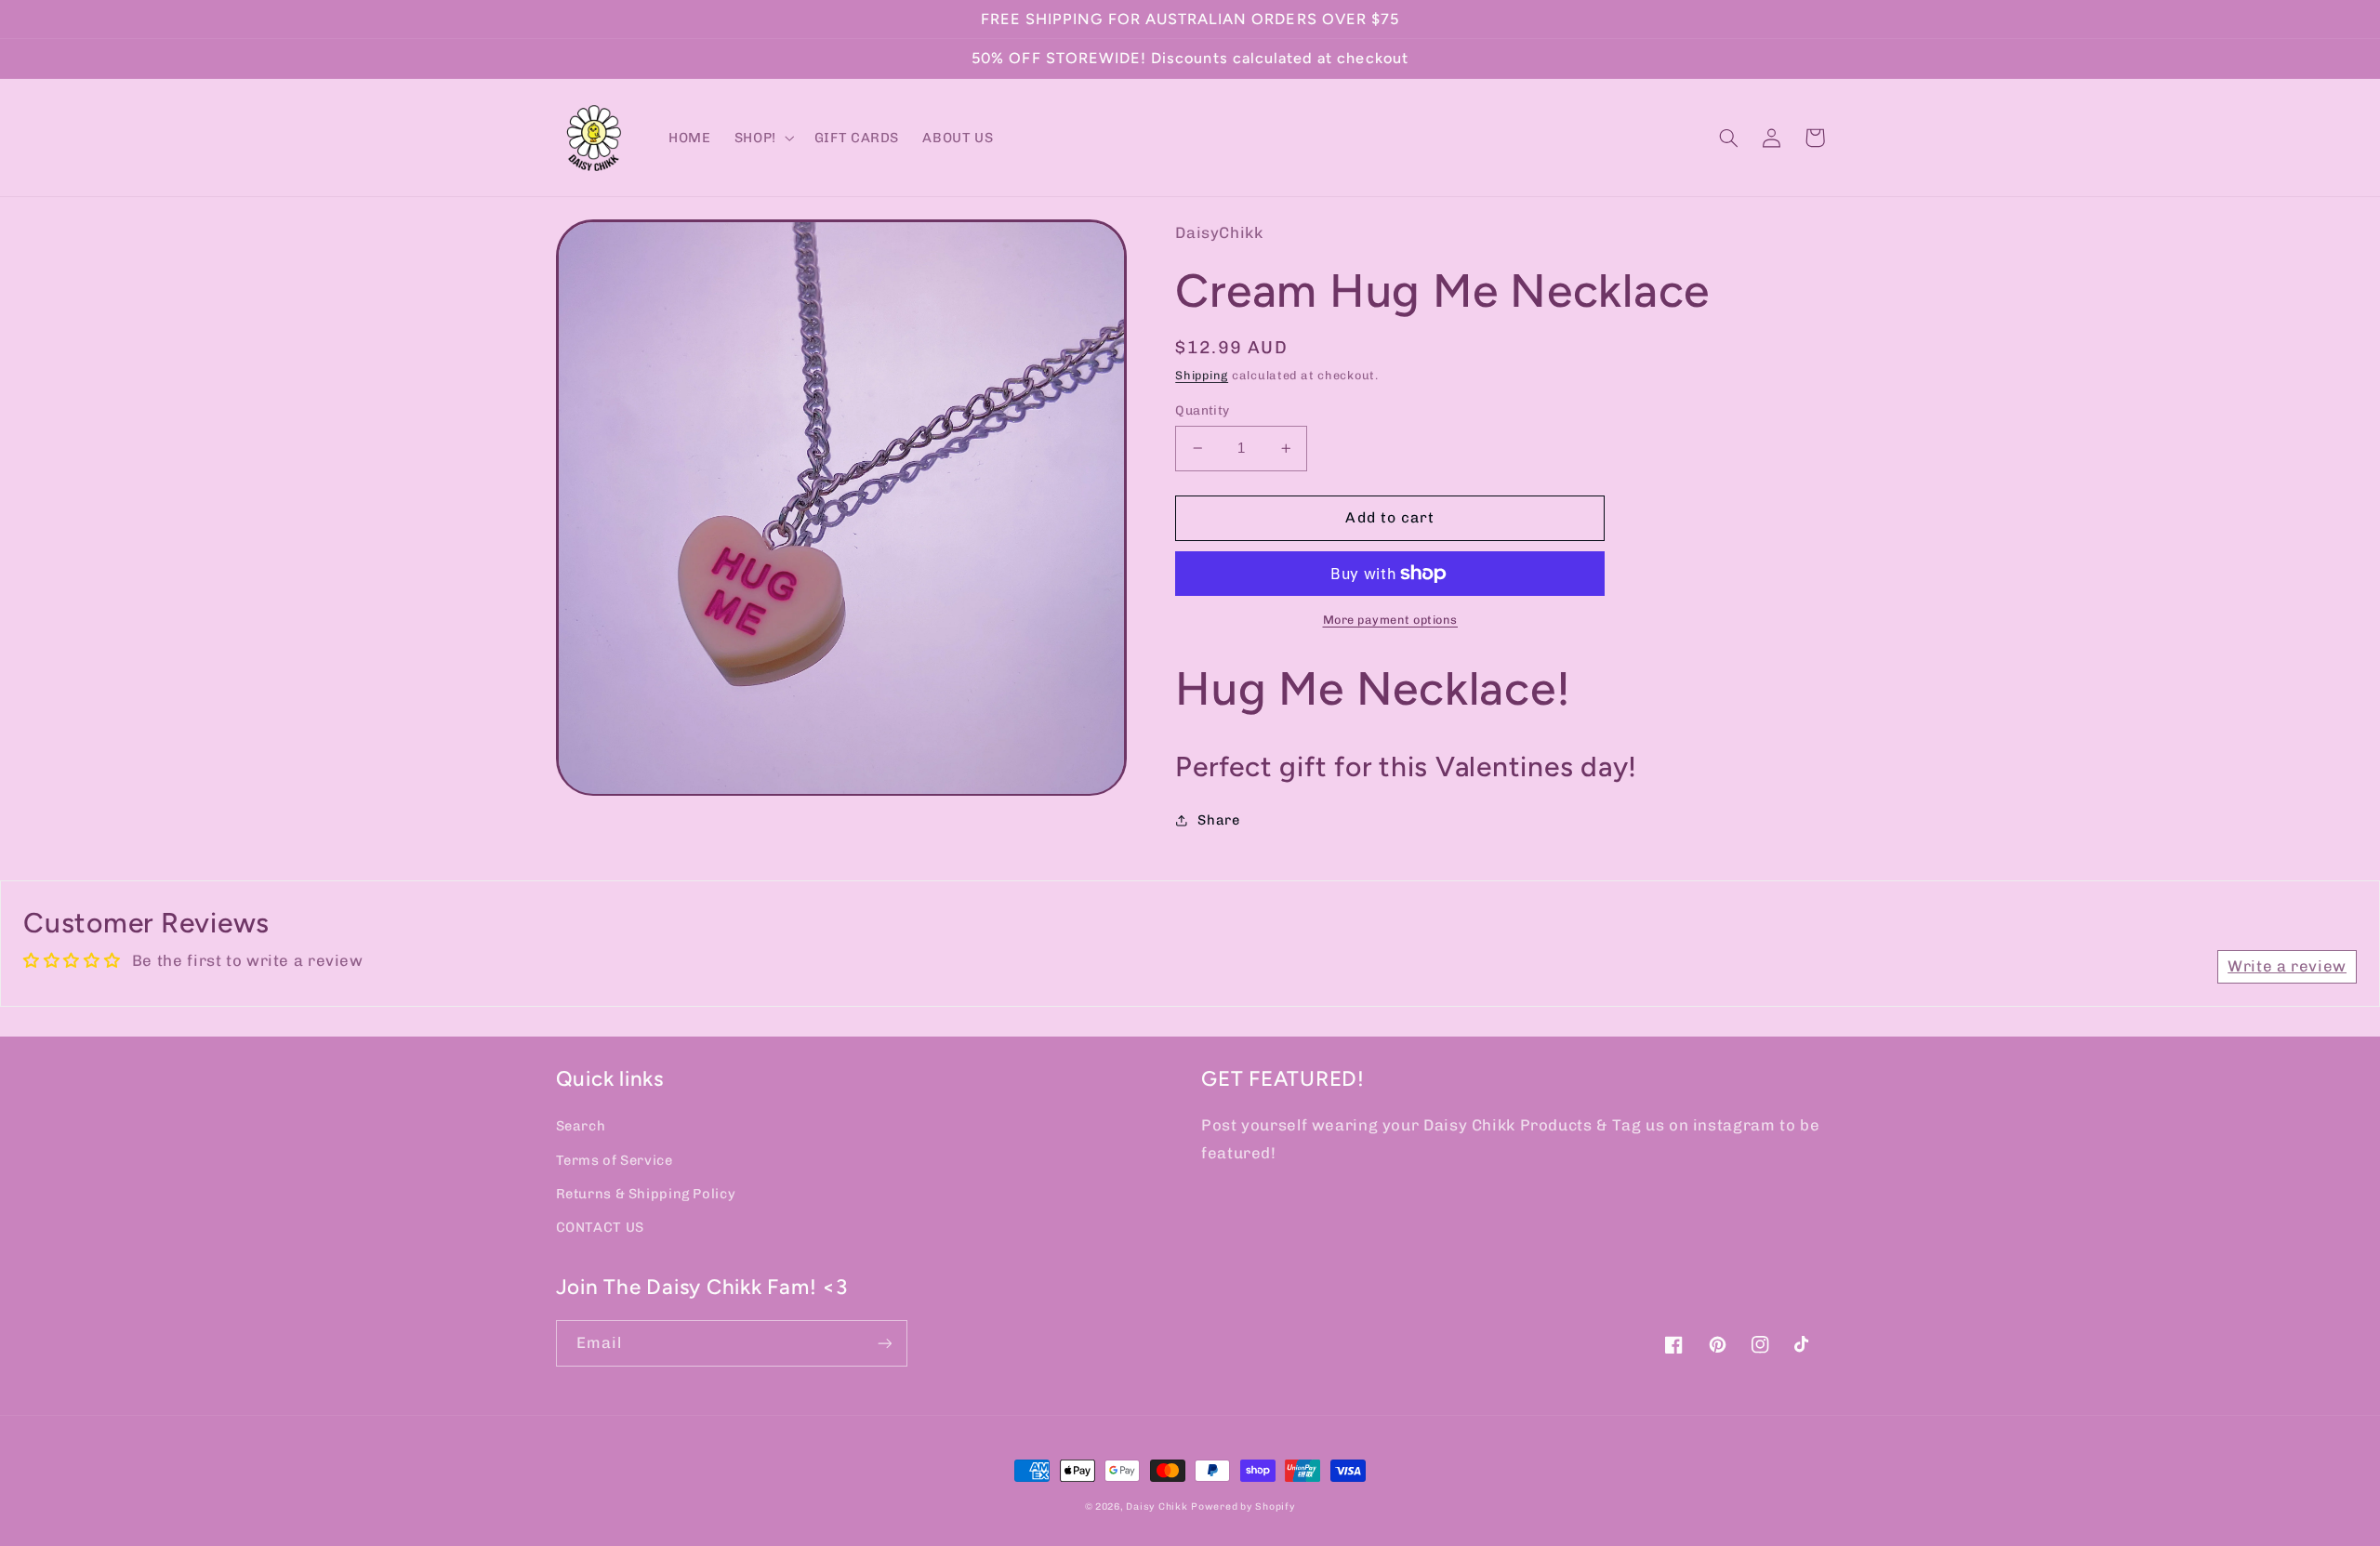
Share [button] (1218, 820)
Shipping (1202, 375)
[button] (762, 138)
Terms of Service (615, 1160)
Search (581, 1126)
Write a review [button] (2287, 966)
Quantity (1202, 410)
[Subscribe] (884, 1343)
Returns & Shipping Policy (646, 1194)
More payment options (1391, 620)
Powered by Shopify (1243, 1506)
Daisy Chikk (1157, 1506)
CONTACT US (600, 1227)
